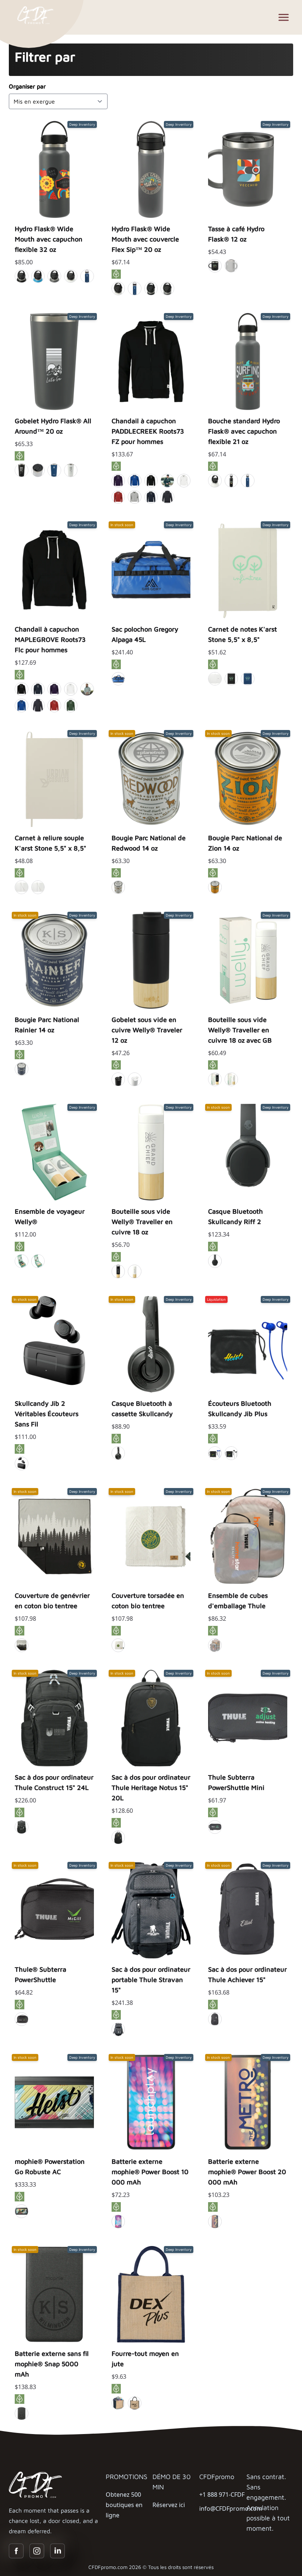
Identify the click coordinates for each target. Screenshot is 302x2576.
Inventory (54, 227)
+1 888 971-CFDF (222, 2495)
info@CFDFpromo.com (231, 2509)
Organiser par (27, 86)
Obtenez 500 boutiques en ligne (124, 2505)
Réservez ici (169, 2505)
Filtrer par (45, 57)
